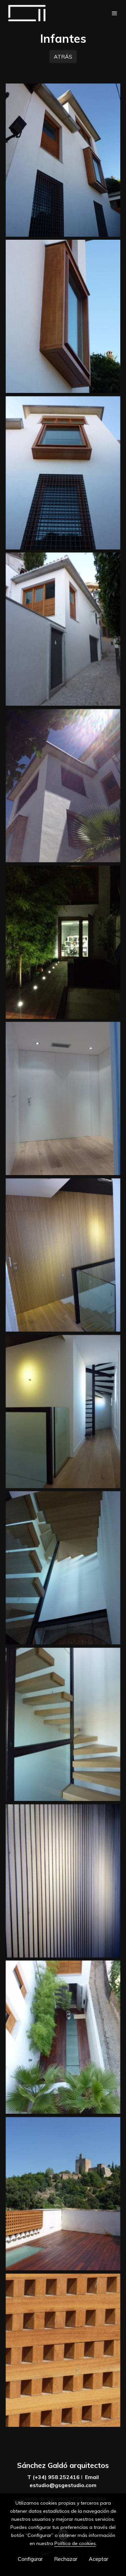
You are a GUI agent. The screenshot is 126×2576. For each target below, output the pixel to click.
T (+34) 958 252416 (53, 2477)
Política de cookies (75, 2543)
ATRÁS (63, 57)
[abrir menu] (115, 13)
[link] (27, 13)
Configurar (30, 2559)
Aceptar (98, 2559)
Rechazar (66, 2559)
